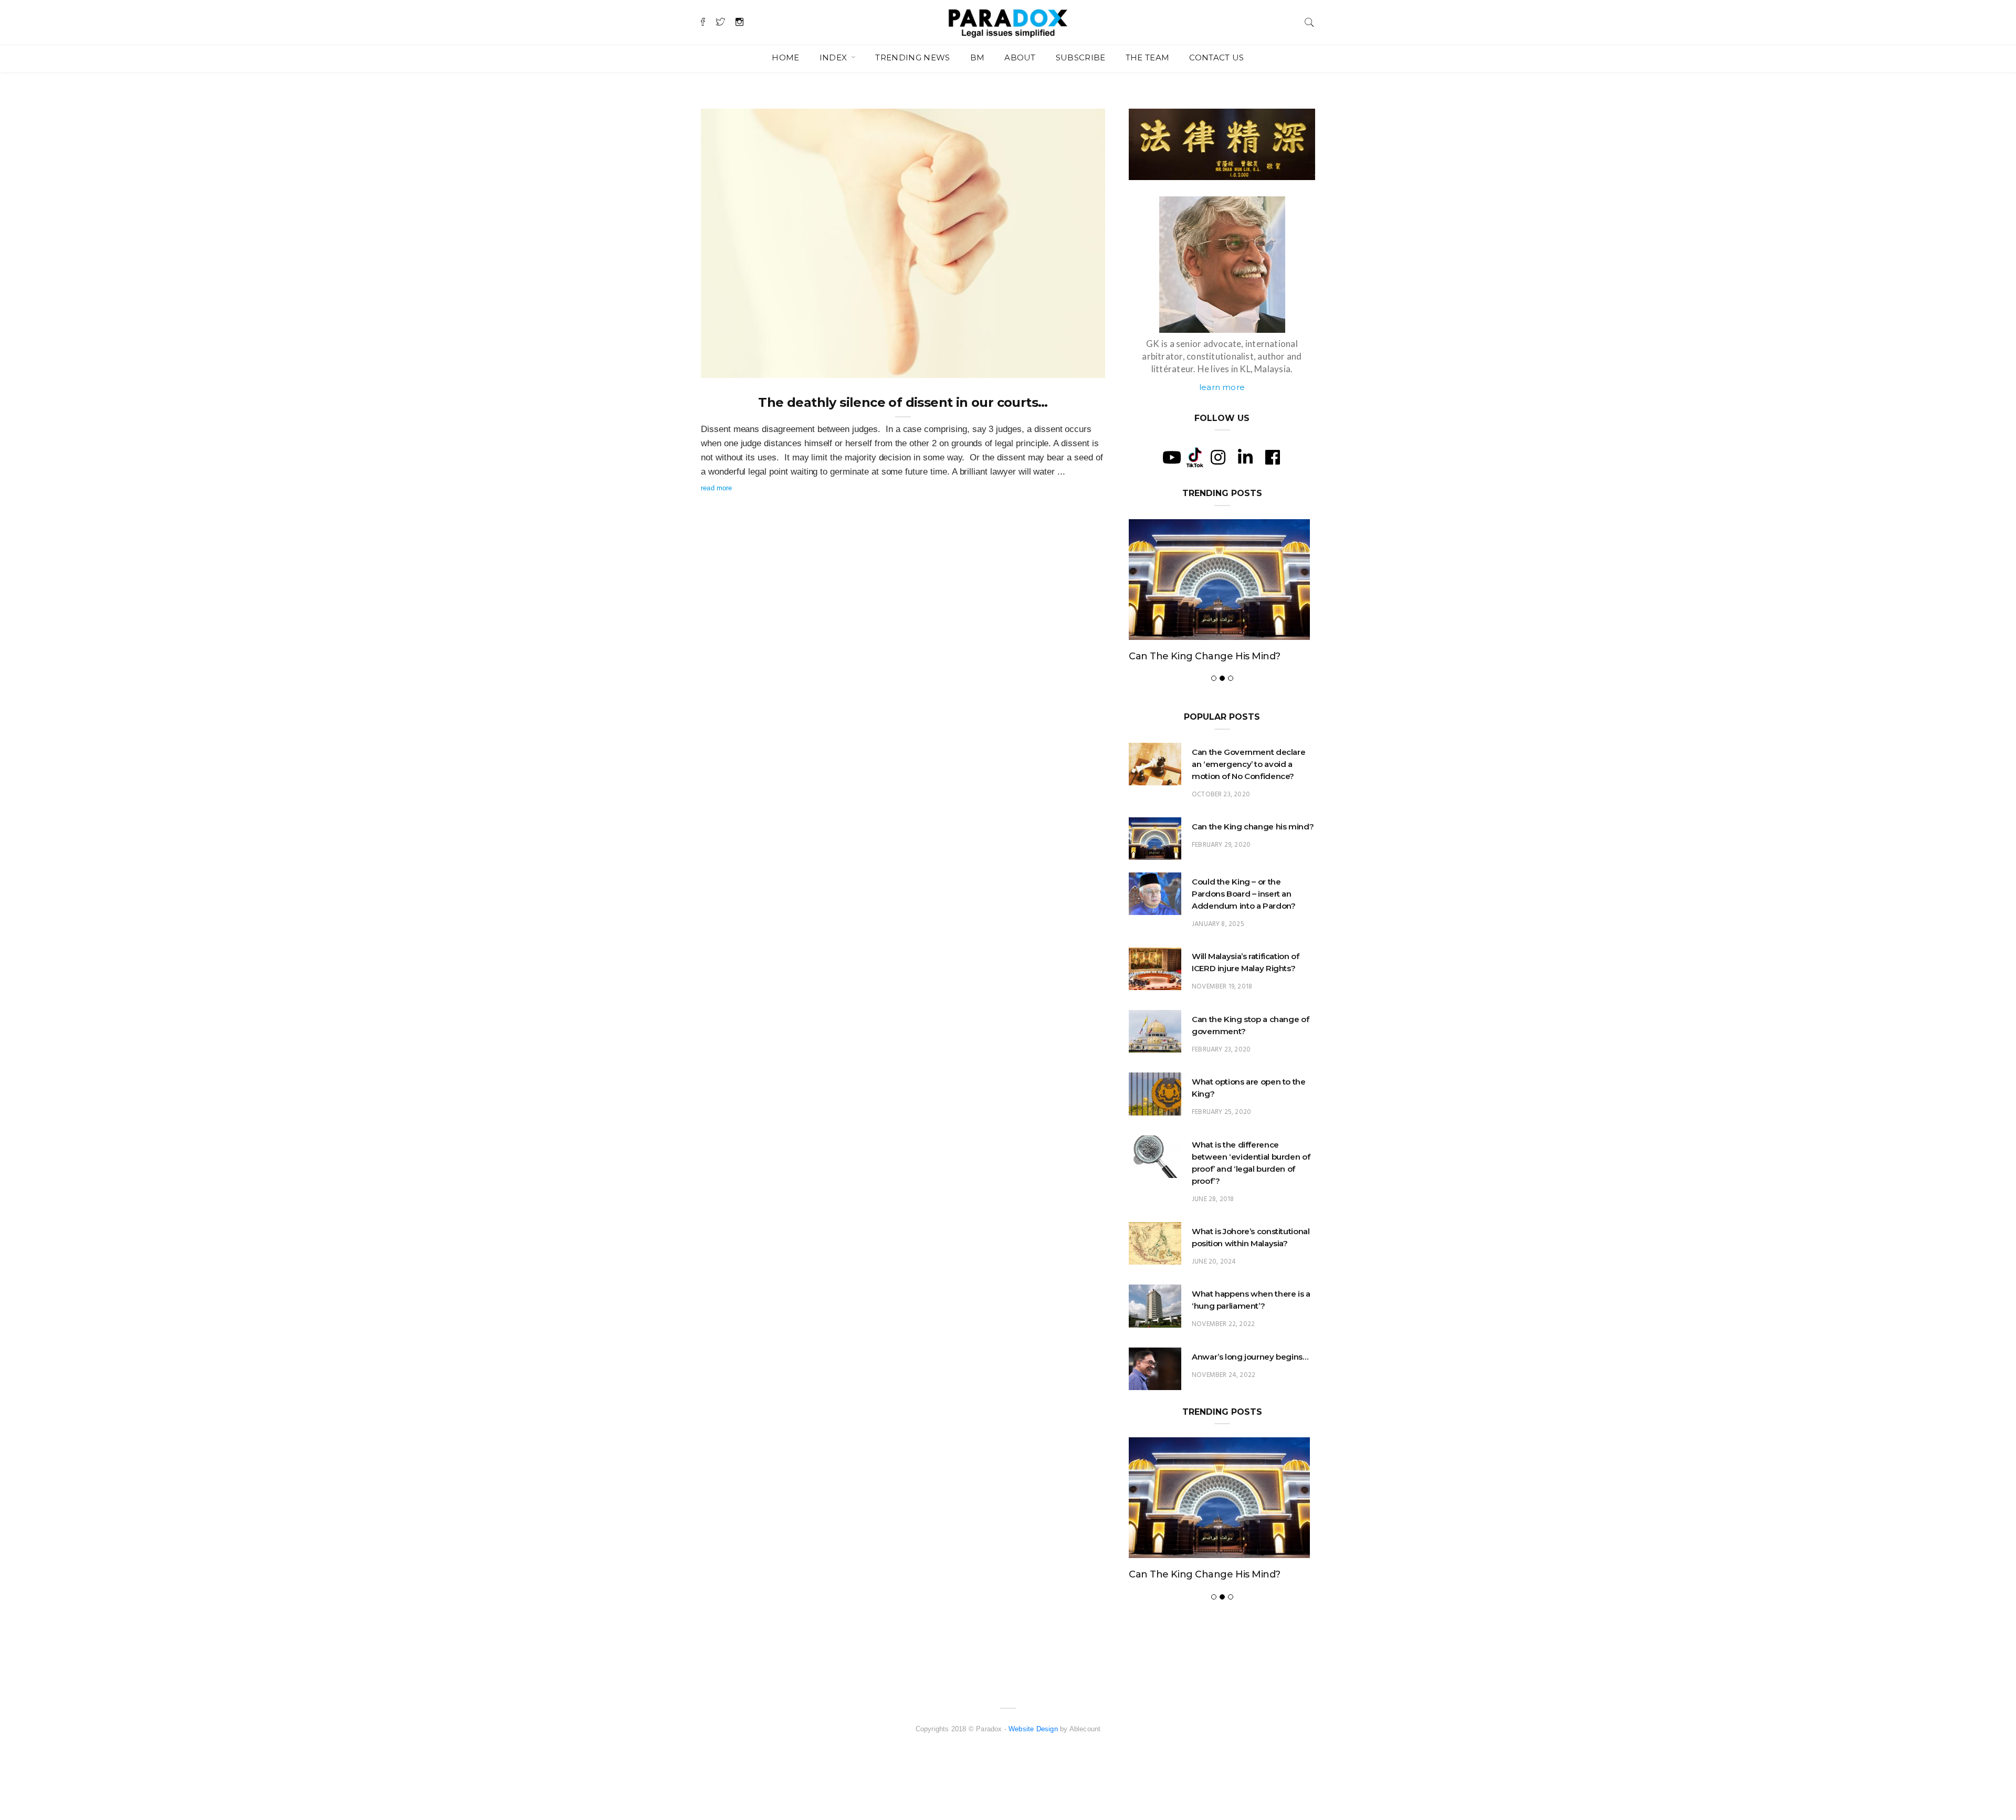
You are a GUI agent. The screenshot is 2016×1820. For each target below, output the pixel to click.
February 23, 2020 (1221, 1050)
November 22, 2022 (1223, 1324)
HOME (785, 57)
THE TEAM (1148, 57)
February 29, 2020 (1221, 845)
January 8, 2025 (1218, 924)
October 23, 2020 (1221, 795)
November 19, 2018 (1222, 987)
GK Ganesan (742, 366)
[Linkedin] (1245, 457)
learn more (1222, 387)
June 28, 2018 (1213, 1199)
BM (978, 57)
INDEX (834, 57)
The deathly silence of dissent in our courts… (903, 402)
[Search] (1309, 21)
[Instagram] (1218, 457)
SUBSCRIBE (1081, 57)
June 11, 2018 (1072, 366)
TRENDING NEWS (912, 57)
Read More (717, 488)
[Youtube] (1172, 457)
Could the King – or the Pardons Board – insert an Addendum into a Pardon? (1243, 894)
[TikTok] (1195, 457)
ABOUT (1020, 57)
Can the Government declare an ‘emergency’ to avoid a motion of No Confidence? (1248, 764)
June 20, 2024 (1214, 1262)
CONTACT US (1216, 57)
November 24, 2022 (1224, 1375)
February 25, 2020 (1221, 1112)
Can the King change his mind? (1205, 656)
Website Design (1033, 1729)
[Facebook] (1273, 457)
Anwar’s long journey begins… (1250, 1357)
